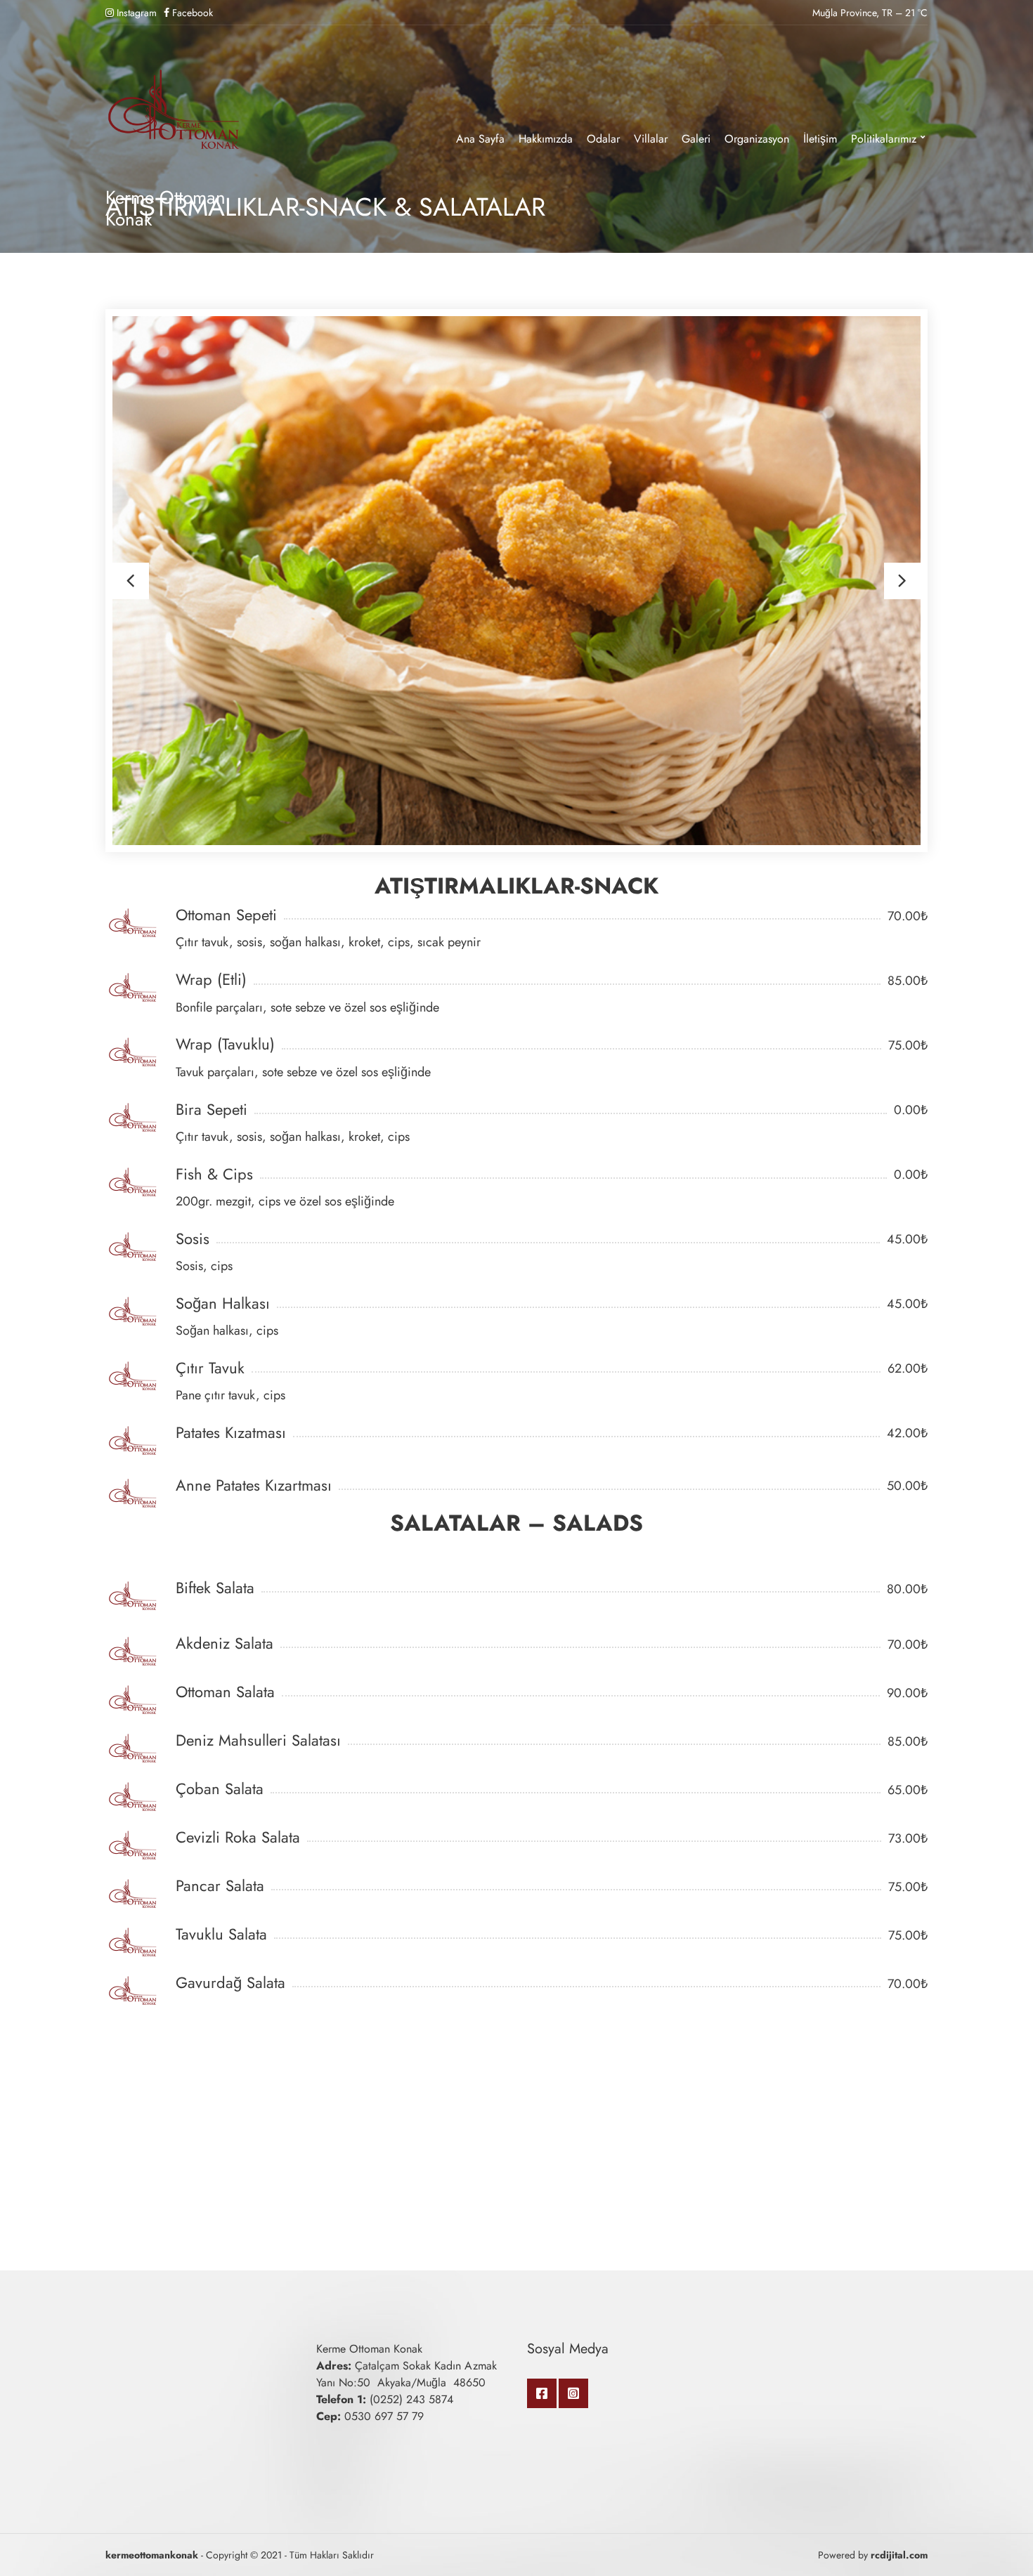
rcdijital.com (899, 2555)
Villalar (651, 139)
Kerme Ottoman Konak (165, 208)
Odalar (603, 139)
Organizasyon (757, 139)
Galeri (696, 139)
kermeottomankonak (152, 2555)
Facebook (542, 2393)
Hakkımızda (546, 139)
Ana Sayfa (480, 139)
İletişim (820, 139)
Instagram (573, 2393)
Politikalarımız (884, 139)
